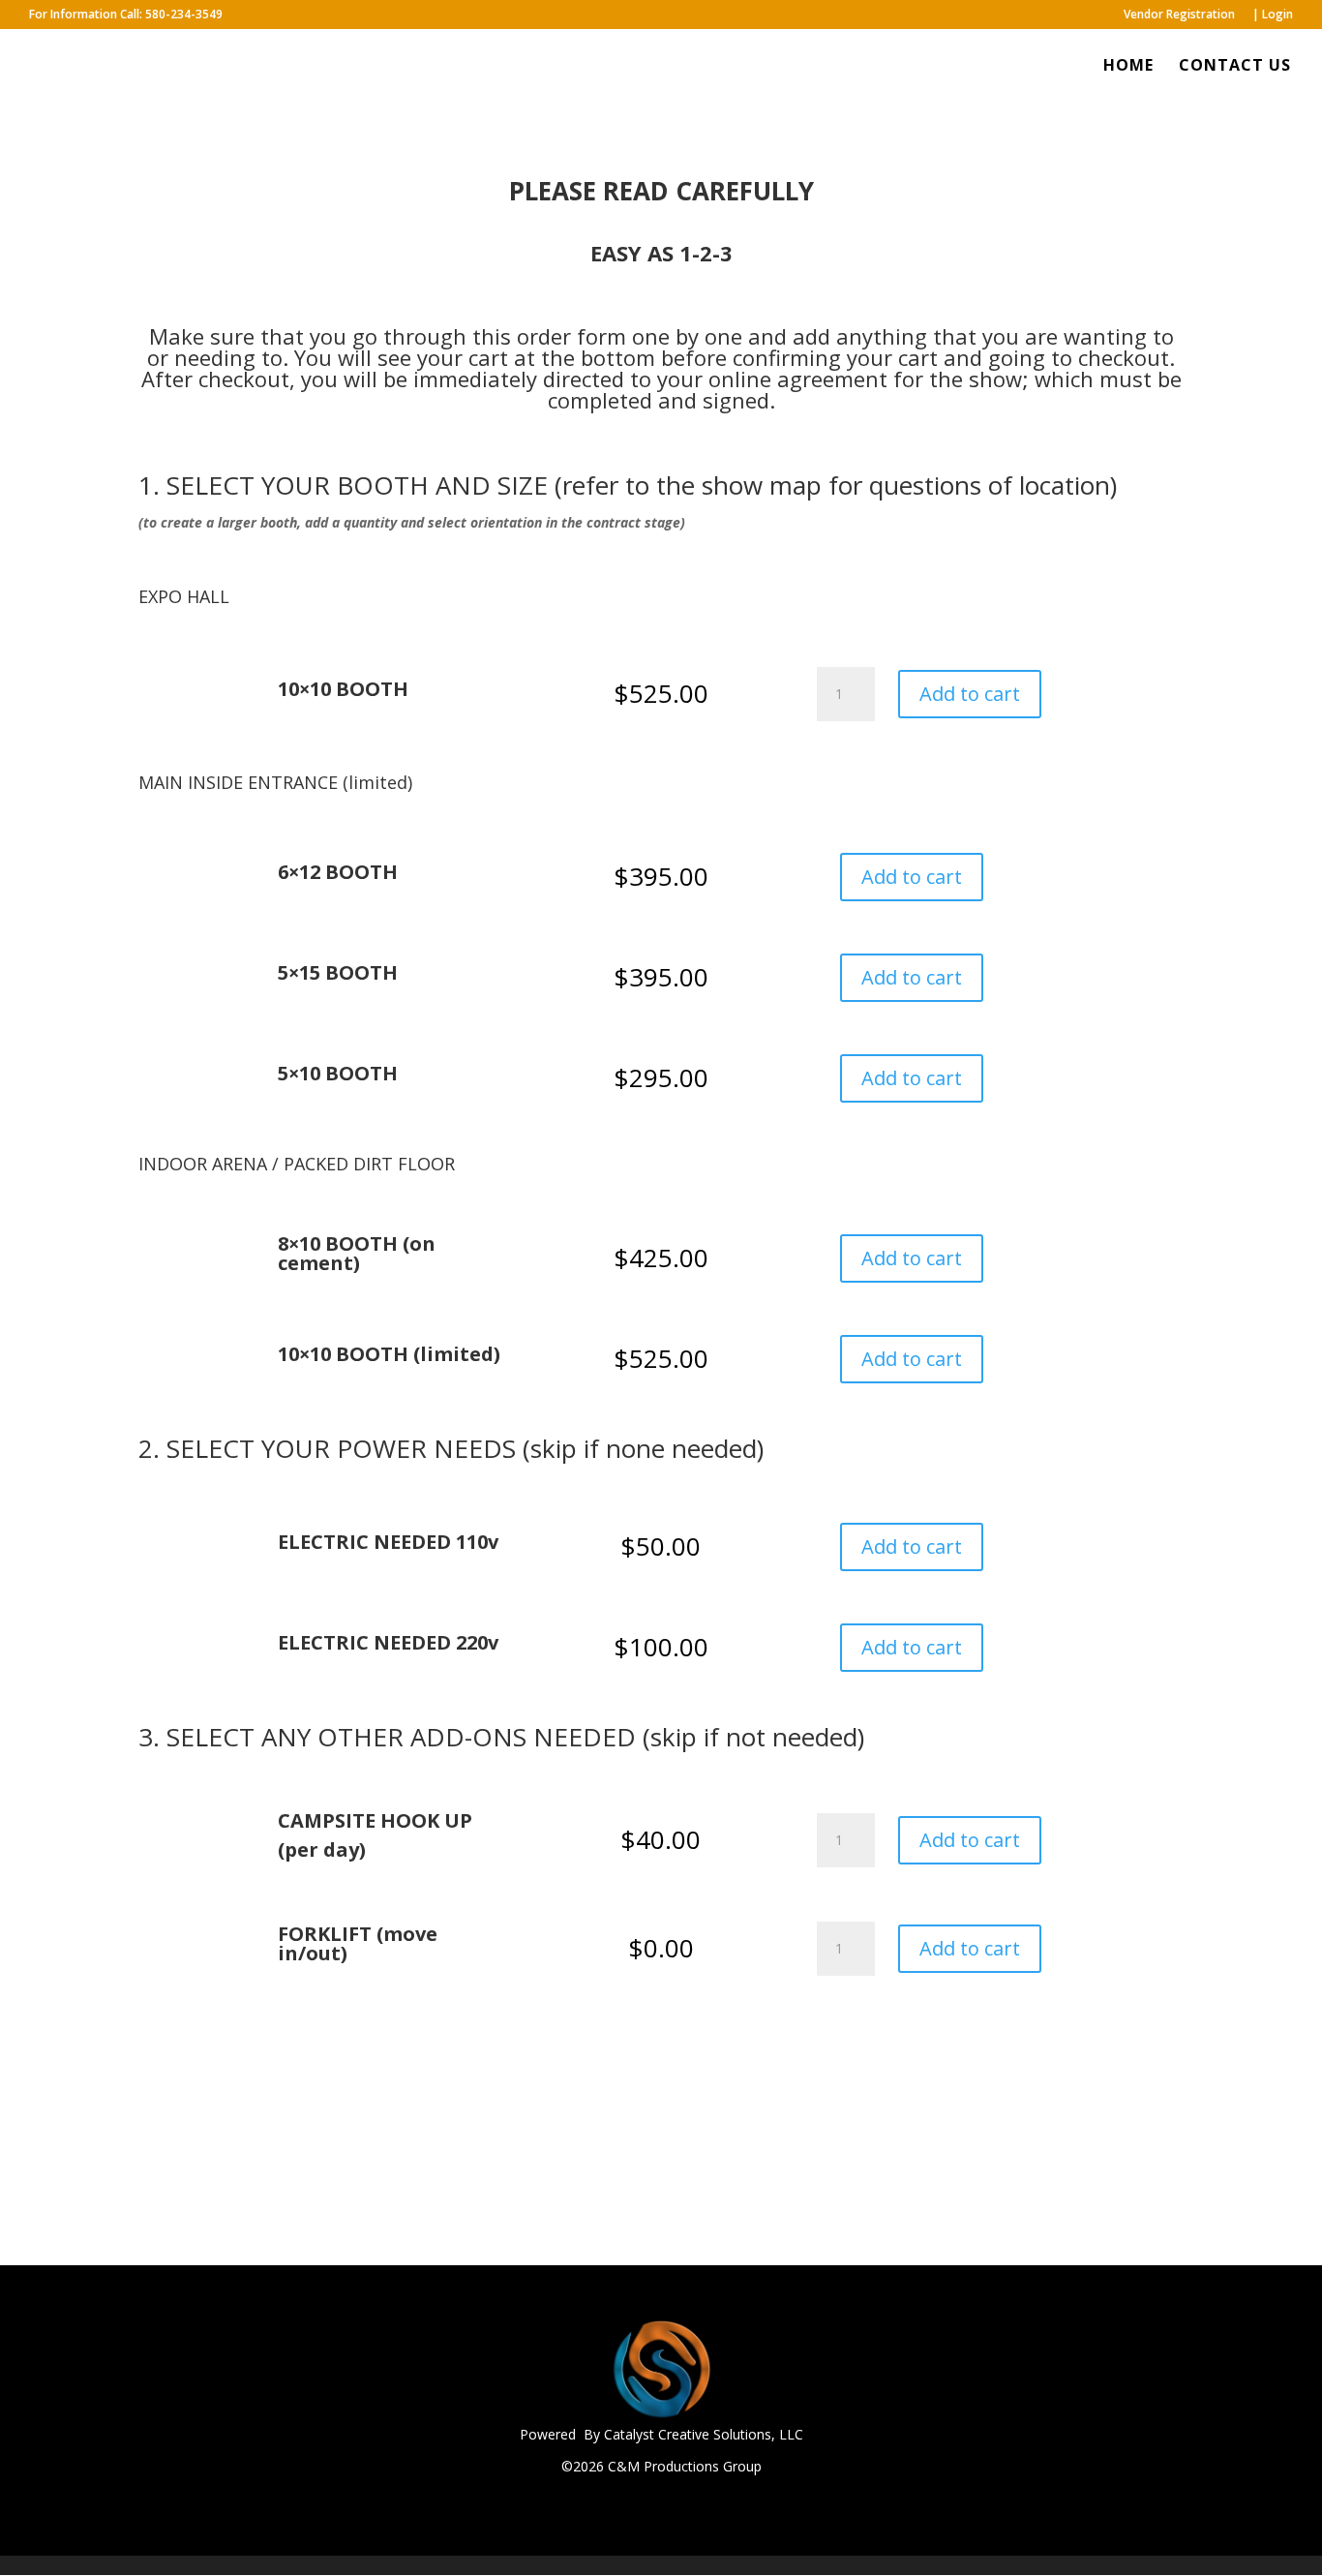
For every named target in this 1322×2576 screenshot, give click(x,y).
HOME (1128, 67)
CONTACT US (1235, 67)
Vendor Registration (1179, 15)
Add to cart (970, 694)
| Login (1273, 15)
